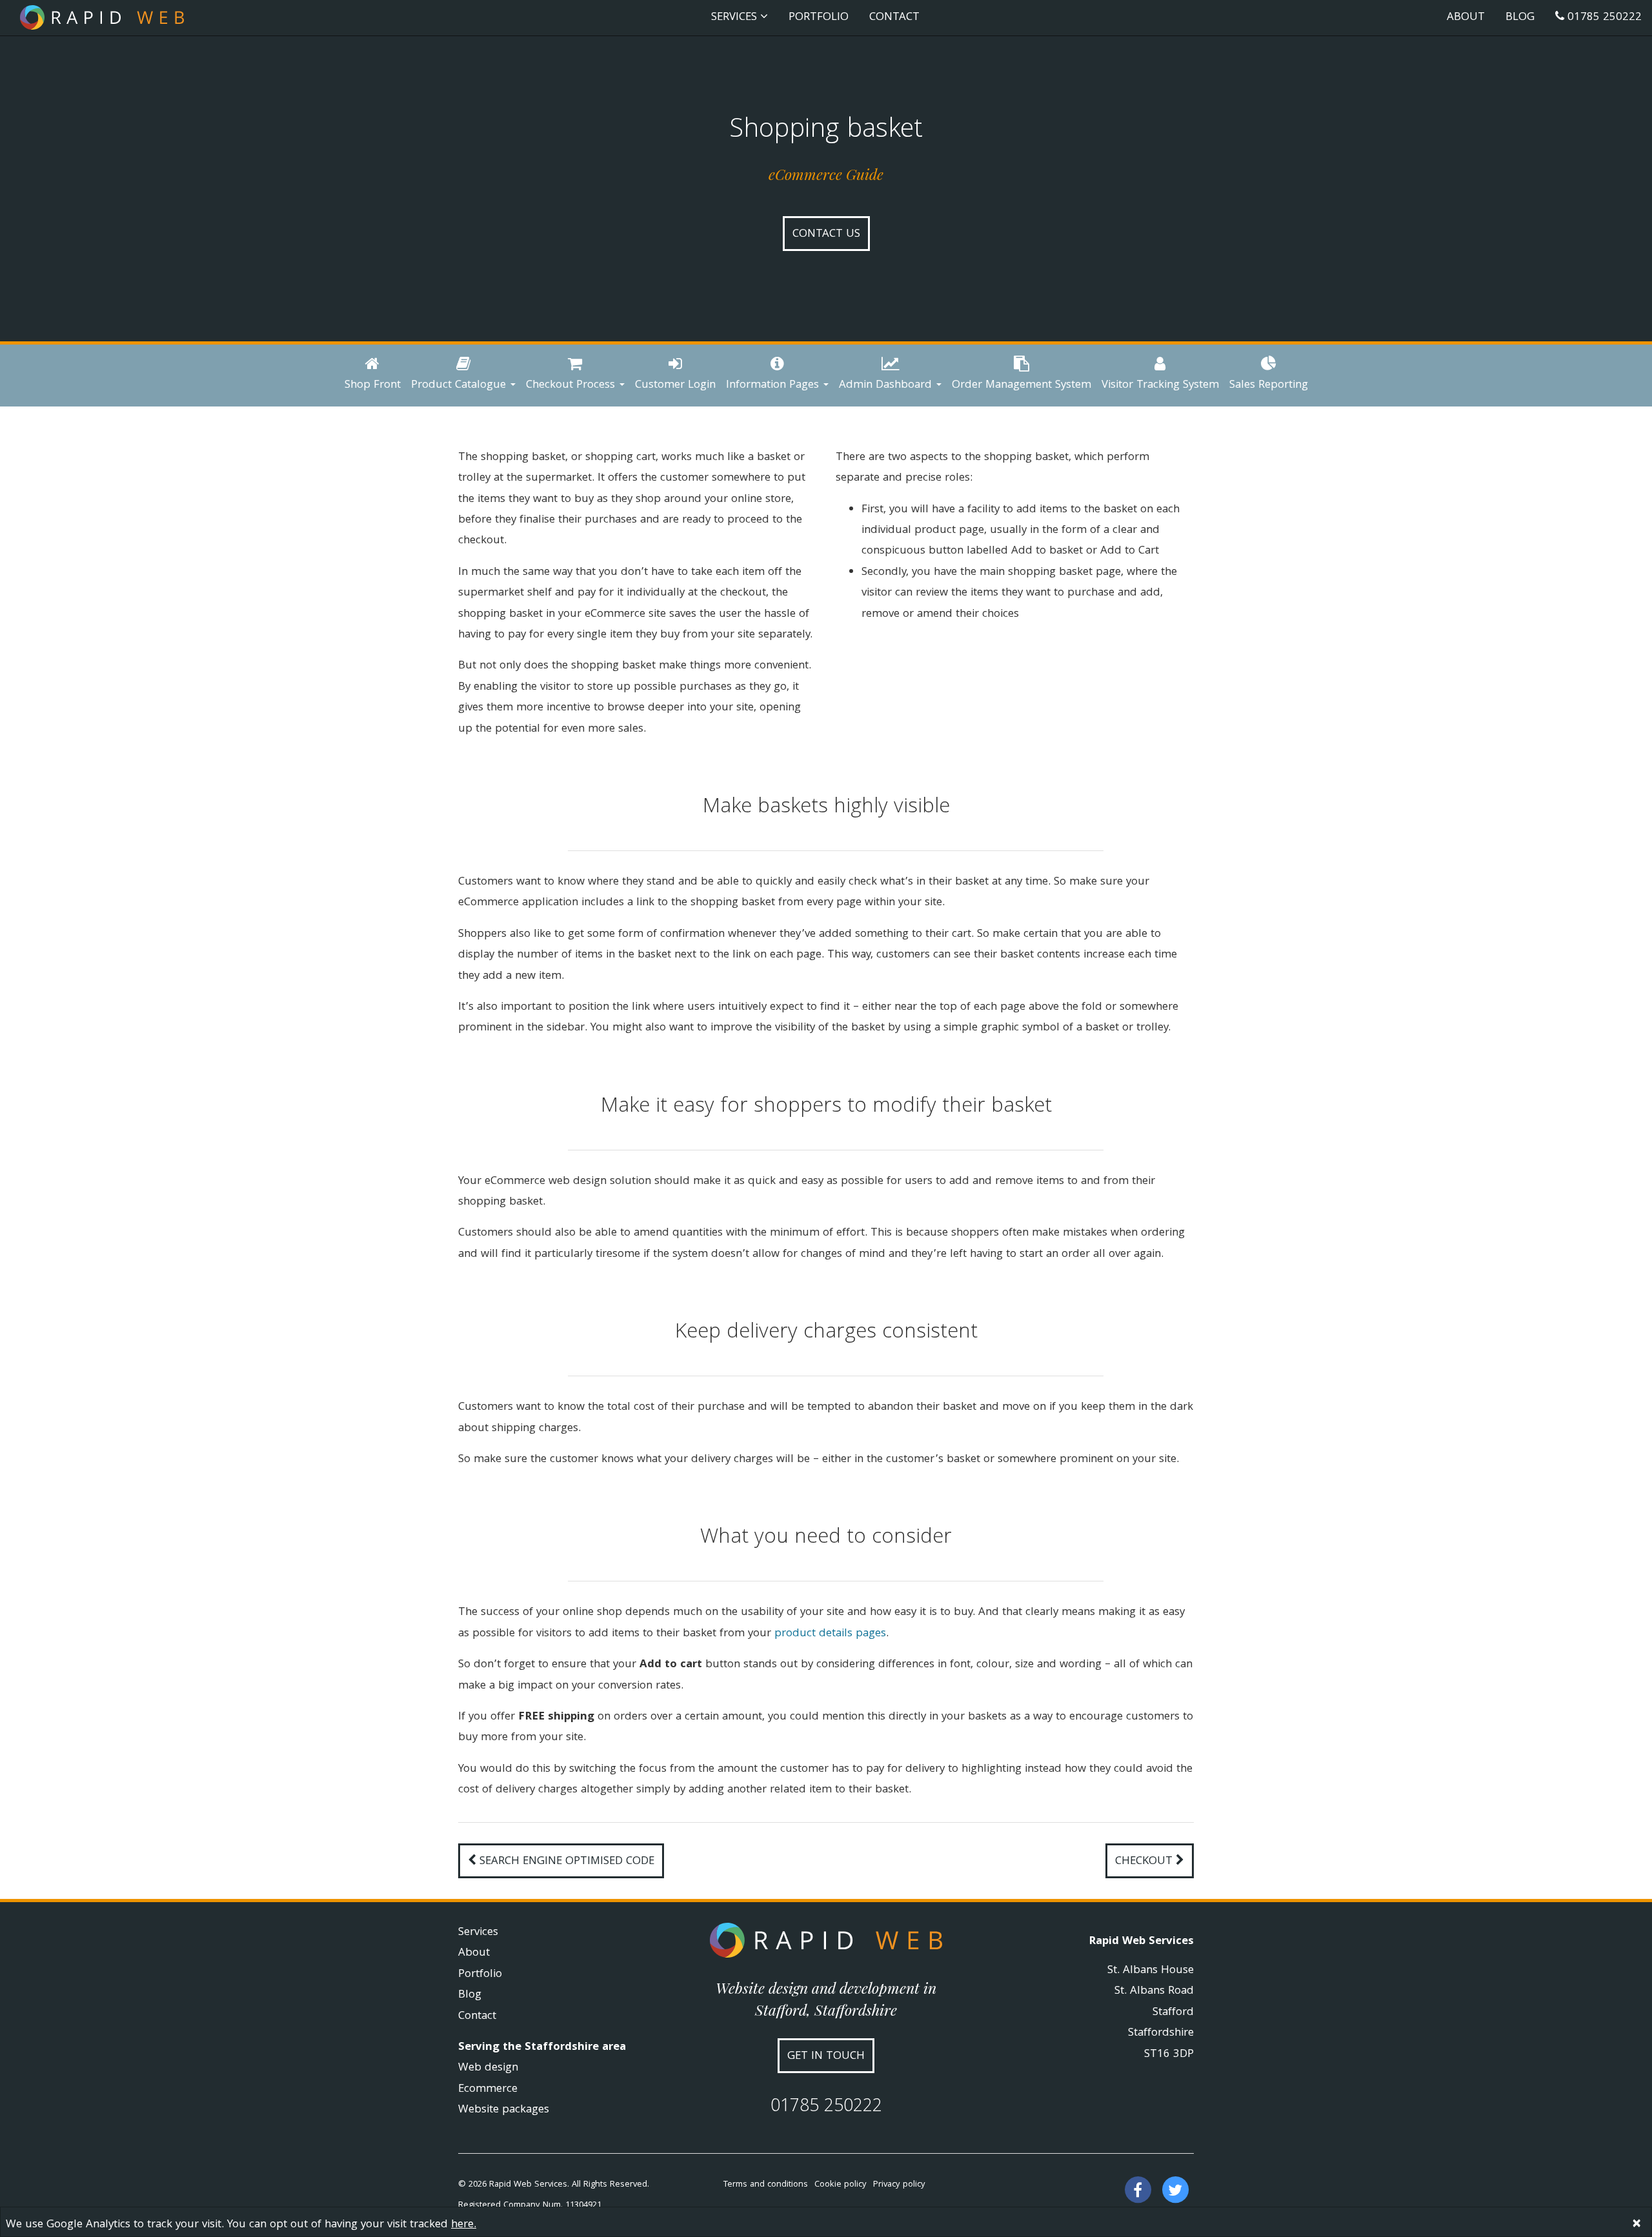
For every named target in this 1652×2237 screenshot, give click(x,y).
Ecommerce (488, 2090)
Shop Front (373, 386)
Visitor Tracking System (1160, 386)
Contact (894, 18)
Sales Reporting (1269, 386)
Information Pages (774, 386)
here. (464, 2225)
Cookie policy (841, 2185)
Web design (488, 2068)
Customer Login (675, 386)
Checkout (1145, 1862)
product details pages (830, 1634)
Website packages (504, 2110)
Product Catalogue (460, 386)
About (1466, 18)
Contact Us (826, 235)
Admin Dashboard (887, 386)
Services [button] (736, 18)
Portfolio (819, 18)
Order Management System (1022, 386)
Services (478, 1933)
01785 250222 (1603, 18)
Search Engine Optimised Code (565, 1862)
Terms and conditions (766, 2185)
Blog (1520, 18)
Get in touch (826, 2057)
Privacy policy (899, 2185)
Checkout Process (572, 386)
